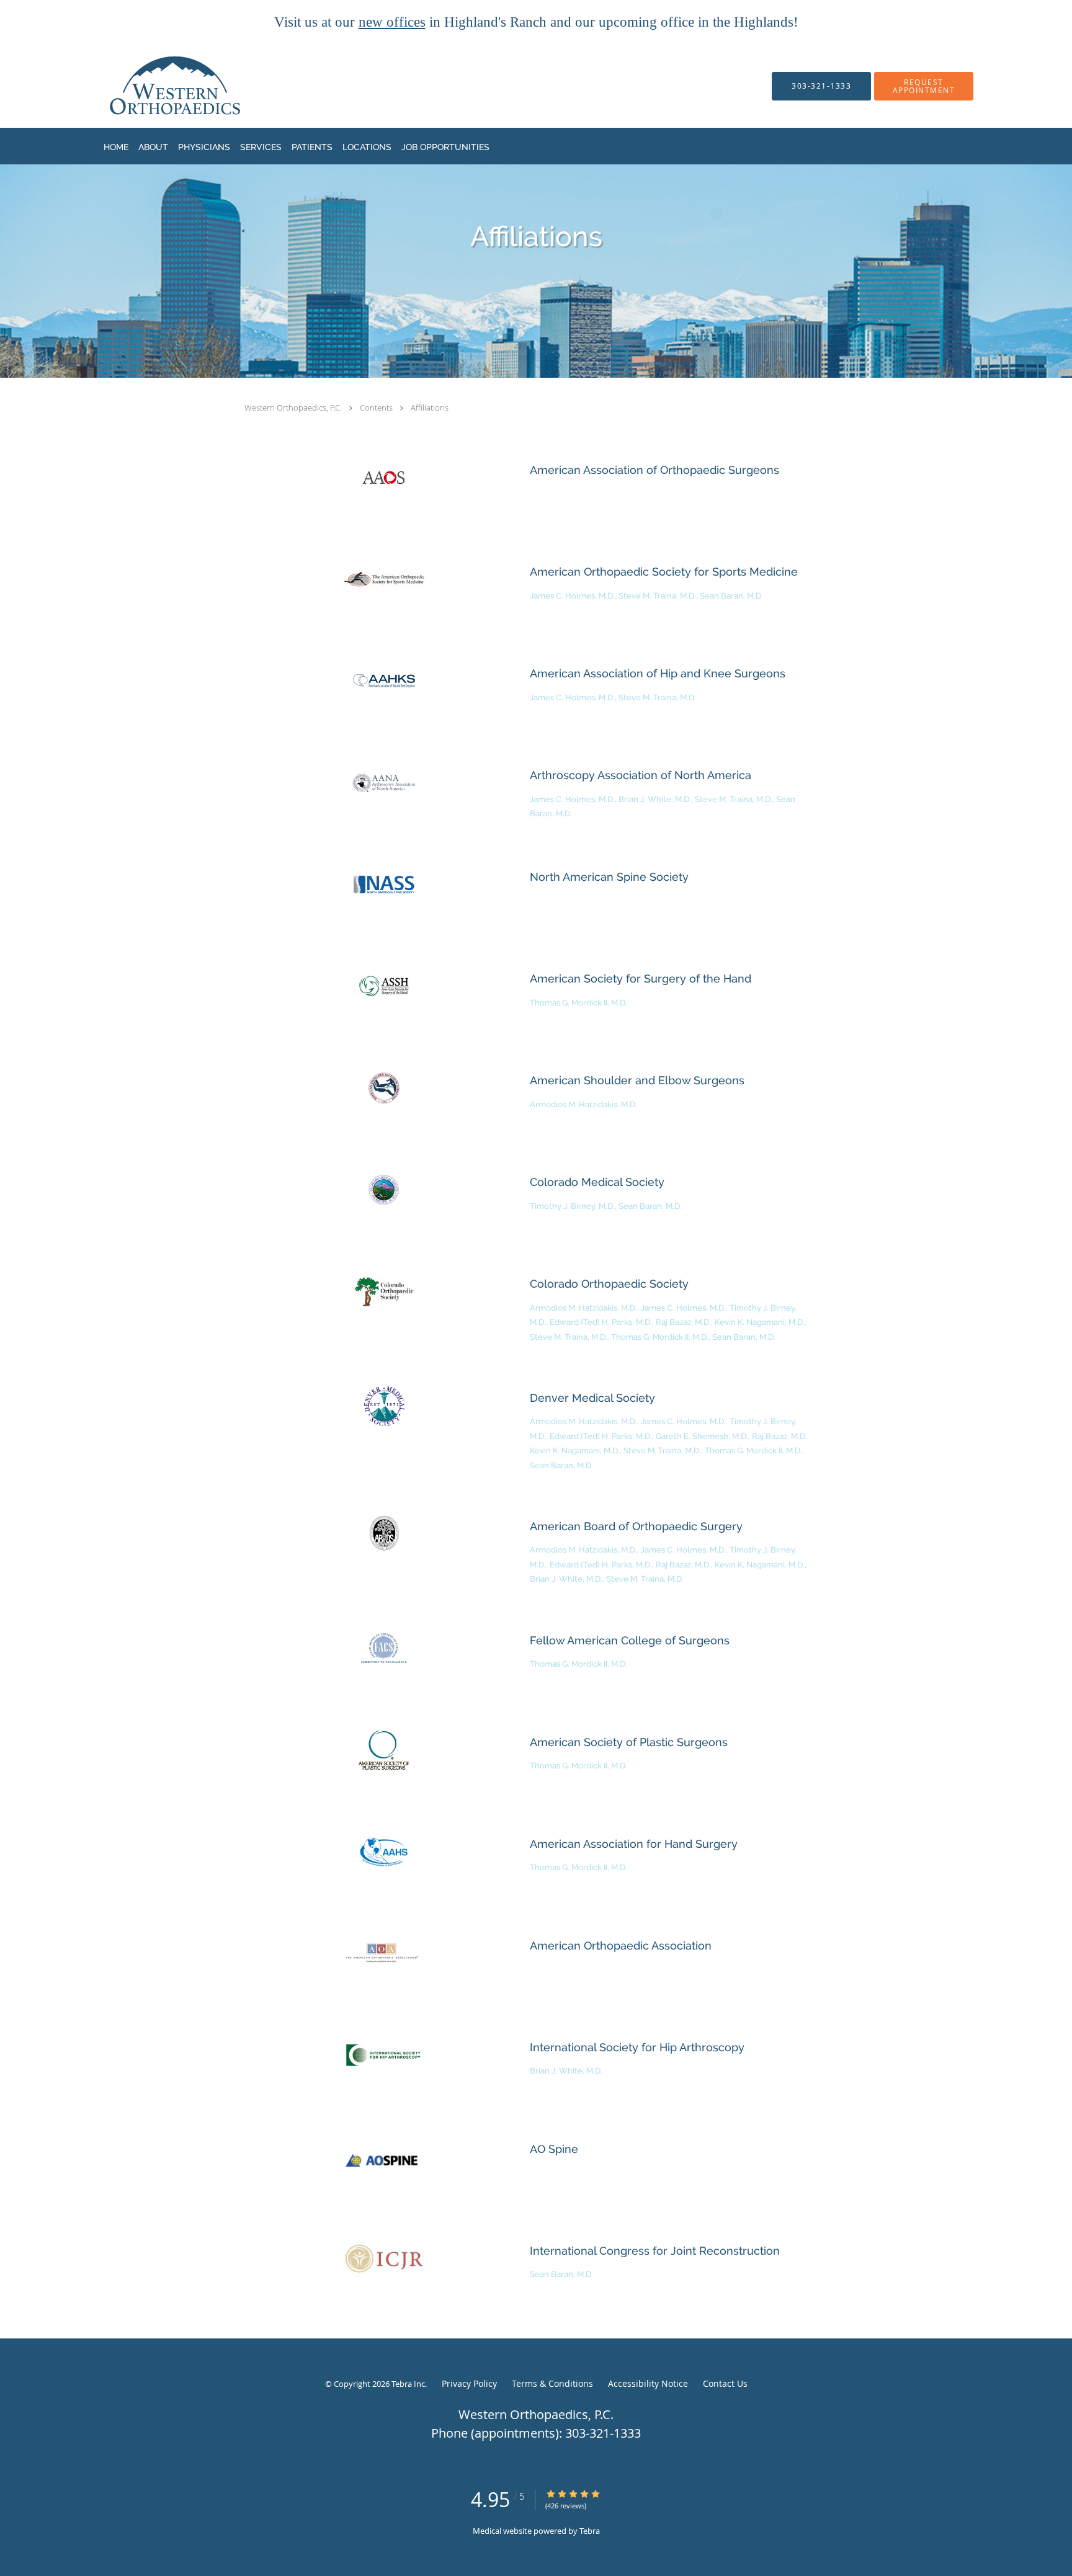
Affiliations (430, 408)
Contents (377, 408)
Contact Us (725, 2383)
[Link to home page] (151, 86)
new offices (392, 22)
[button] (924, 86)
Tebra (590, 2531)
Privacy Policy (469, 2383)
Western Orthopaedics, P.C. (294, 408)
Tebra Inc (408, 2384)
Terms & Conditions (552, 2383)
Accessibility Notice (648, 2383)
